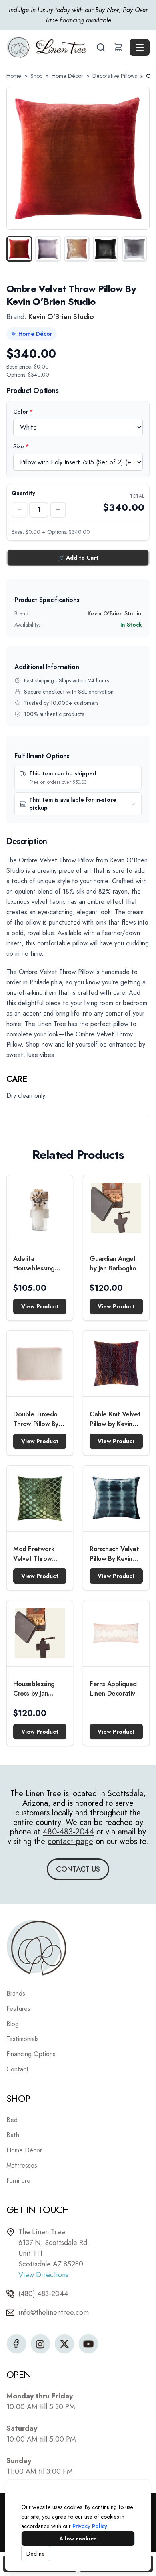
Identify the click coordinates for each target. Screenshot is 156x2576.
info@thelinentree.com (54, 2312)
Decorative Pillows (115, 76)
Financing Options (31, 2054)
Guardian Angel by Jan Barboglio (113, 1263)
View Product (40, 1306)
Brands (16, 1993)
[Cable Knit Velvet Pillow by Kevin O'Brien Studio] (116, 1364)
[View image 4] (106, 249)
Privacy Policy (90, 2526)
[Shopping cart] (118, 47)
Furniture (18, 2181)
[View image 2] (48, 249)
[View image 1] (19, 249)
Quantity (23, 493)
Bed (12, 2120)
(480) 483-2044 (43, 2294)
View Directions (43, 2275)
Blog (13, 2024)
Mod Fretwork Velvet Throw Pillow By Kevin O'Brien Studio (35, 1554)
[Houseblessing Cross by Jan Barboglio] (40, 1633)
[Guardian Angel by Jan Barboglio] (116, 1208)
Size (21, 446)
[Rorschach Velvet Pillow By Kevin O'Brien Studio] (116, 1498)
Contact (18, 2069)
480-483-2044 (68, 1832)
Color (23, 412)
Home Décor (67, 76)
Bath (13, 2135)
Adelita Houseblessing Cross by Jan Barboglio (34, 1264)
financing (72, 20)
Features (18, 2009)
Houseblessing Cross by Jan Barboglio (34, 1689)
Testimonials (23, 2039)
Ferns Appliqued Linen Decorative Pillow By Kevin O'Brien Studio (114, 1689)
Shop (36, 76)
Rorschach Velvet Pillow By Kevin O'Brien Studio (114, 1554)
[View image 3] (77, 249)
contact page (70, 1841)
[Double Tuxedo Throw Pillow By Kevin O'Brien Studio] (40, 1364)
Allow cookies (78, 2539)
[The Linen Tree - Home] (50, 47)
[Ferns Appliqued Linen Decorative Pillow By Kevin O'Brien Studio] (116, 1633)
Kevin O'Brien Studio (61, 317)
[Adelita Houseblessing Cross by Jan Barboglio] (40, 1208)
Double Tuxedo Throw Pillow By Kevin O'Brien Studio (36, 1419)
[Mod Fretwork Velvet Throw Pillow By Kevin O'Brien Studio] (40, 1498)
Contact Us (78, 1869)
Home (14, 76)
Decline (36, 2554)
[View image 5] (134, 249)
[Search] (101, 47)
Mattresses (22, 2165)
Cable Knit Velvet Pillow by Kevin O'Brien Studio (115, 1419)
